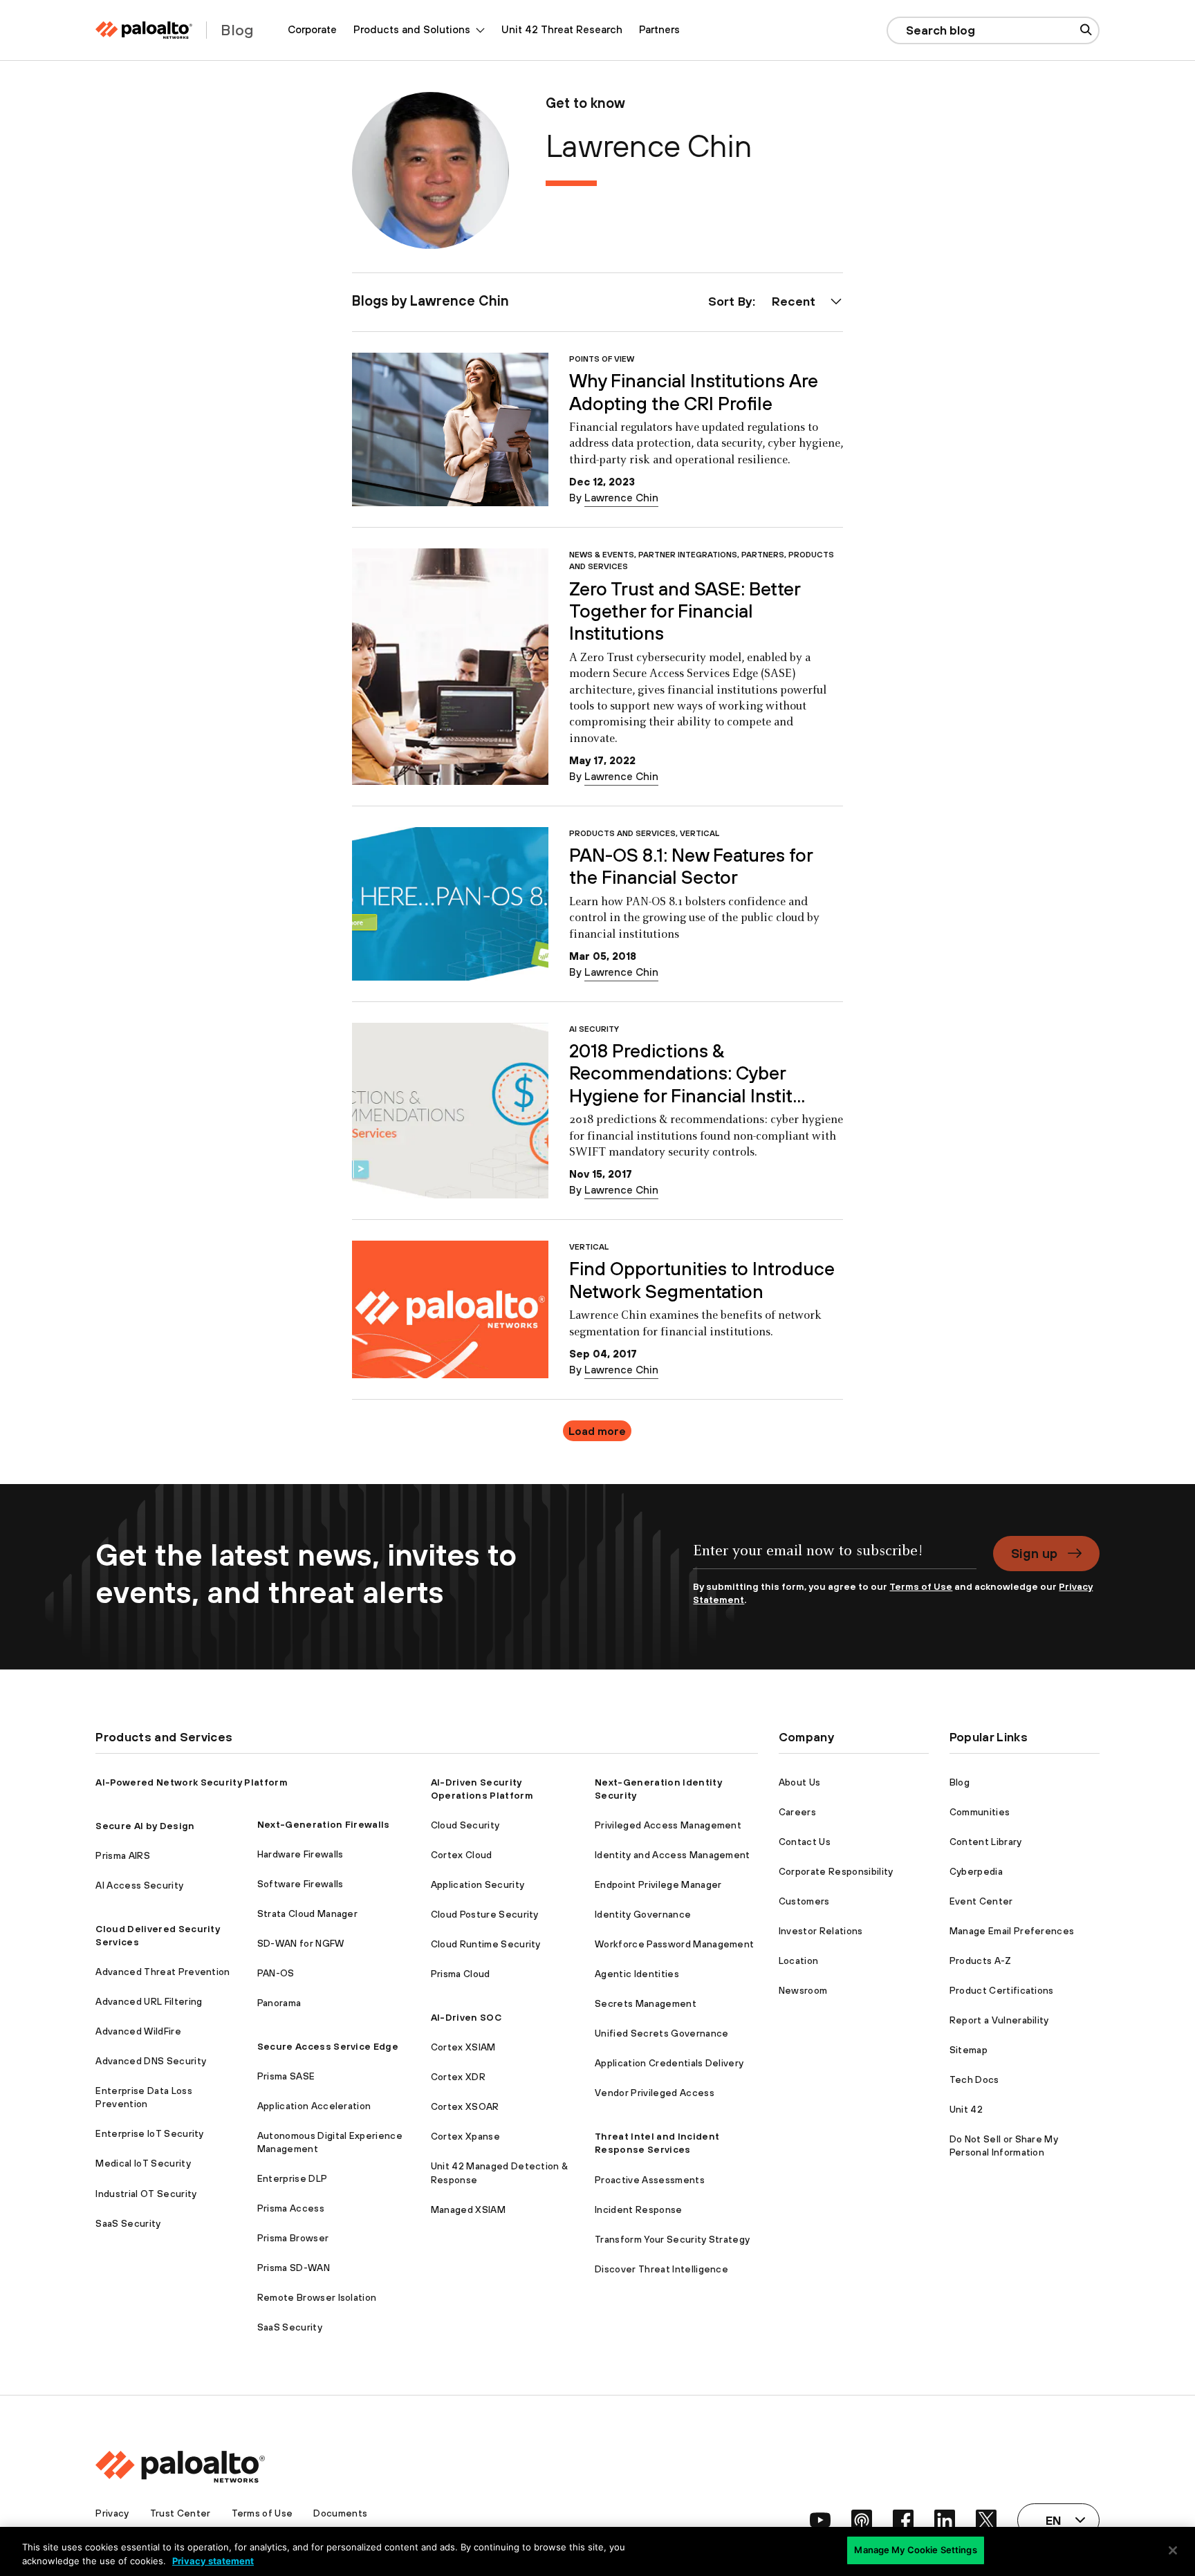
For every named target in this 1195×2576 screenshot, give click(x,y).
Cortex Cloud (462, 1855)
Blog (960, 1782)
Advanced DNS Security (151, 2061)
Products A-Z (981, 1961)
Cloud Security (465, 1825)
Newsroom (803, 1990)
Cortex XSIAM (463, 2047)
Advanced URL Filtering (149, 2001)
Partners (659, 29)
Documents (340, 2513)
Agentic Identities (637, 1974)
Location (799, 1961)
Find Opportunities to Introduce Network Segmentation (702, 1280)
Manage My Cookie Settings (915, 2550)
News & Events (602, 554)
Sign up (1034, 1553)
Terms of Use (921, 1586)
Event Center (981, 1901)
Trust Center (180, 2513)
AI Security (594, 1029)
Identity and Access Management (673, 1855)
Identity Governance (643, 1914)
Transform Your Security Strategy (672, 2239)
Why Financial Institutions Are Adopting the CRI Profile (694, 392)
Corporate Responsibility (836, 1871)
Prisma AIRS (123, 1855)
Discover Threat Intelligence (661, 2269)
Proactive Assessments (650, 2180)
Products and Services (622, 833)
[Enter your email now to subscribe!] (834, 1558)
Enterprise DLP (292, 2178)
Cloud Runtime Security (486, 1944)
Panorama (279, 2003)
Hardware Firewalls (300, 1854)
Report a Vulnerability (999, 2020)
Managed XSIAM (468, 2209)
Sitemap (969, 2050)
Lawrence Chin (621, 498)
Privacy (112, 2513)
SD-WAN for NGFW (301, 1943)
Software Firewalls (300, 1884)
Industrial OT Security (146, 2194)
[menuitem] (312, 30)
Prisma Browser (293, 2238)
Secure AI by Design (145, 1826)
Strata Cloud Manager (307, 1914)
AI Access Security (139, 1885)
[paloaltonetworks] (144, 30)
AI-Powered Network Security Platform (192, 1782)
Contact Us (805, 1842)
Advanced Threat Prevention (163, 1972)
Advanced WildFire (138, 2031)
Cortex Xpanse (465, 2136)
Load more (597, 1431)
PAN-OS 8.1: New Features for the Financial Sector (691, 866)
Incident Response (638, 2209)
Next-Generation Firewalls (324, 1824)
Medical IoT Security (143, 2163)
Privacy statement (213, 2561)
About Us (800, 1782)
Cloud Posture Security (485, 1914)
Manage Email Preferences (1012, 1931)
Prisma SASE (286, 2076)
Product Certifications (1002, 1990)
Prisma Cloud (461, 1974)
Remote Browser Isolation (317, 2297)
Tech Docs (974, 2079)
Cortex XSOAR (465, 2106)
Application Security (478, 1884)
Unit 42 (966, 2109)
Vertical (700, 833)
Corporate (312, 29)
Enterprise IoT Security (149, 2133)
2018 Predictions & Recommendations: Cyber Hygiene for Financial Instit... (687, 1073)
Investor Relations (821, 1931)
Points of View (602, 359)
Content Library (986, 1842)
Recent (794, 301)
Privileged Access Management (668, 1825)
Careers (797, 1812)
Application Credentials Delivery (669, 2063)
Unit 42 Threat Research (562, 29)
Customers (804, 1901)
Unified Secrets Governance (661, 2033)
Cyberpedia (976, 1871)
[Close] (1173, 2550)
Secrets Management (646, 2003)
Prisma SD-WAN (294, 2268)
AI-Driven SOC (466, 2017)
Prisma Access (291, 2208)
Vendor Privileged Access (655, 2093)
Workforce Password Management (674, 1944)
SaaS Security (128, 2223)
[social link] (820, 2520)
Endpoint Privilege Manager (658, 1884)
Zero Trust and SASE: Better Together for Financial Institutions (685, 611)
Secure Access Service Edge (328, 2046)
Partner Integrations (688, 554)
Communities (980, 1812)
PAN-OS (276, 1973)
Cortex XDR (458, 2077)
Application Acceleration (314, 2106)
